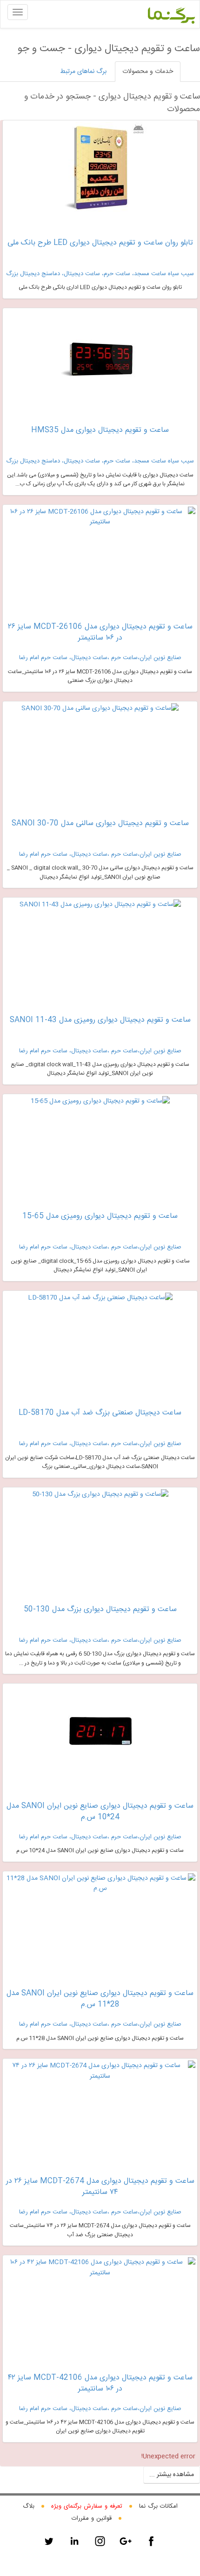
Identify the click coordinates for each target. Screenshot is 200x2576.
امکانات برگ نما (158, 2506)
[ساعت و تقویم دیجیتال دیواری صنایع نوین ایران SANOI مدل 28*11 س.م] (100, 1884)
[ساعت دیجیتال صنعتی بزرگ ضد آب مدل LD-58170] (100, 1298)
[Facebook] (151, 2541)
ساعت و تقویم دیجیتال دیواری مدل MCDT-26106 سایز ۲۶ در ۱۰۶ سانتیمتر (100, 632)
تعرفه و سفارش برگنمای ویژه (87, 2506)
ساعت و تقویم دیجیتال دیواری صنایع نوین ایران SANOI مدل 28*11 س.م (100, 1999)
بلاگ (29, 2506)
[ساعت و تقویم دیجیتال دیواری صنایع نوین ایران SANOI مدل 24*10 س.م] (100, 1732)
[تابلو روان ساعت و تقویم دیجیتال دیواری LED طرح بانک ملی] (100, 169)
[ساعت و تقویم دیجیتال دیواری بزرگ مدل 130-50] (100, 1494)
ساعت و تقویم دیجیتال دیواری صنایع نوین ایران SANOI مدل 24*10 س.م (100, 1812)
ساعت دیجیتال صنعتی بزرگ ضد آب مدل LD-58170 (100, 1413)
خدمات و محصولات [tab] (148, 72)
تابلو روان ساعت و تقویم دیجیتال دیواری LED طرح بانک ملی (100, 243)
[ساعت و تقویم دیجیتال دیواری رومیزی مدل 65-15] (100, 1101)
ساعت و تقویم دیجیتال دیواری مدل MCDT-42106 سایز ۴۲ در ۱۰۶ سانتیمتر (100, 2383)
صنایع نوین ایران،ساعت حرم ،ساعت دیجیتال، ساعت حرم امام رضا (100, 658)
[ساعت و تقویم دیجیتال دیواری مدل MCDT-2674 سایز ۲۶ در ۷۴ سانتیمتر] (100, 2071)
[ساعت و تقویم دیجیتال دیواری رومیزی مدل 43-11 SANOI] (100, 905)
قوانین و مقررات (92, 2518)
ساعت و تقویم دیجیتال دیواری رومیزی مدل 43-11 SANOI (100, 1020)
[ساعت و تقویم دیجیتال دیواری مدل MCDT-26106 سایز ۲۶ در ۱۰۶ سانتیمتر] (100, 517)
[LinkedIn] (74, 2541)
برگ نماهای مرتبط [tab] (83, 72)
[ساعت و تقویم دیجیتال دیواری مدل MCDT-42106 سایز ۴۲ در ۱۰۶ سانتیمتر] (100, 2268)
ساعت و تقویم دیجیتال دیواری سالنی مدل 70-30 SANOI (100, 823)
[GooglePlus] (126, 2541)
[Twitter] (49, 2541)
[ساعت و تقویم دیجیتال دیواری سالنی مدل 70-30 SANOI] (100, 708)
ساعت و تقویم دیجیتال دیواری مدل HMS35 (100, 430)
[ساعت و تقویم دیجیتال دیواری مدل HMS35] (100, 357)
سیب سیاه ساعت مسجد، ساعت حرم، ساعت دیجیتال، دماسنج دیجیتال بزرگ (100, 274)
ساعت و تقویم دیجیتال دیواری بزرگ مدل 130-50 (100, 1609)
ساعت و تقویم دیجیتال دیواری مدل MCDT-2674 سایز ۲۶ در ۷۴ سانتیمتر (100, 2187)
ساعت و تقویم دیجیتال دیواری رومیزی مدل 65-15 (100, 1216)
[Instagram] (100, 2541)
